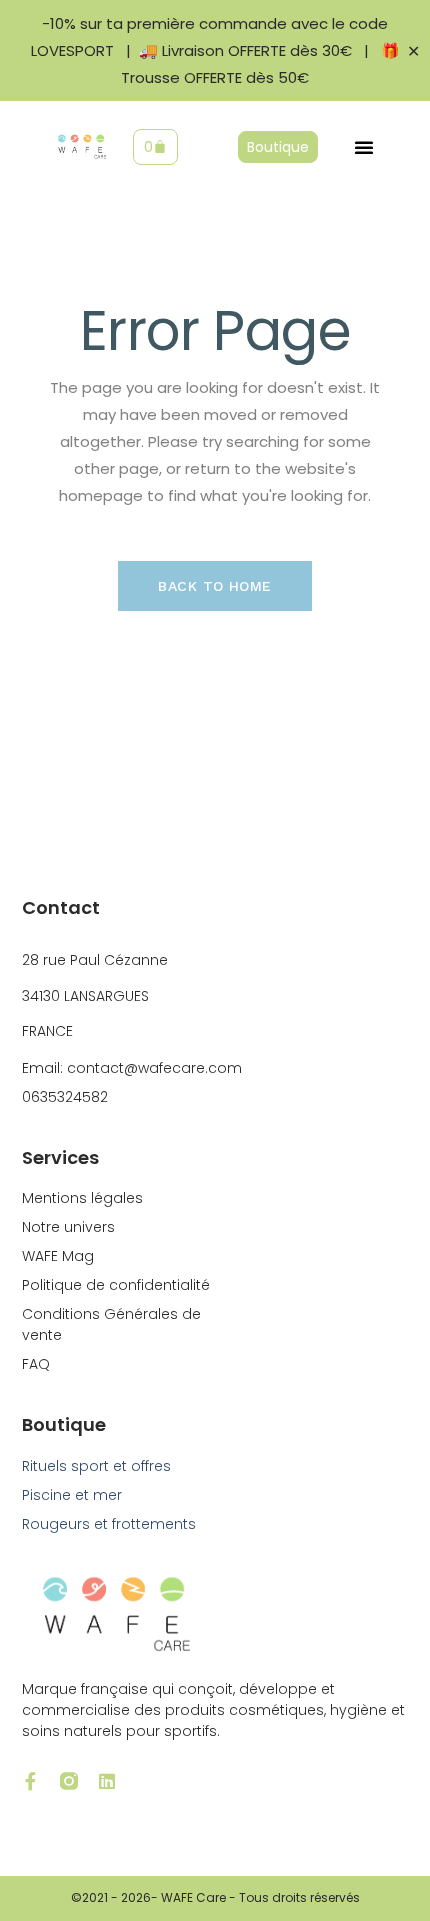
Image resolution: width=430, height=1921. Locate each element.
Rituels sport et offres (96, 1466)
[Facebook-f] (31, 1781)
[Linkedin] (107, 1781)
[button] (364, 147)
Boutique (64, 1424)
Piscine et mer (72, 1495)
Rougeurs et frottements (109, 1524)
